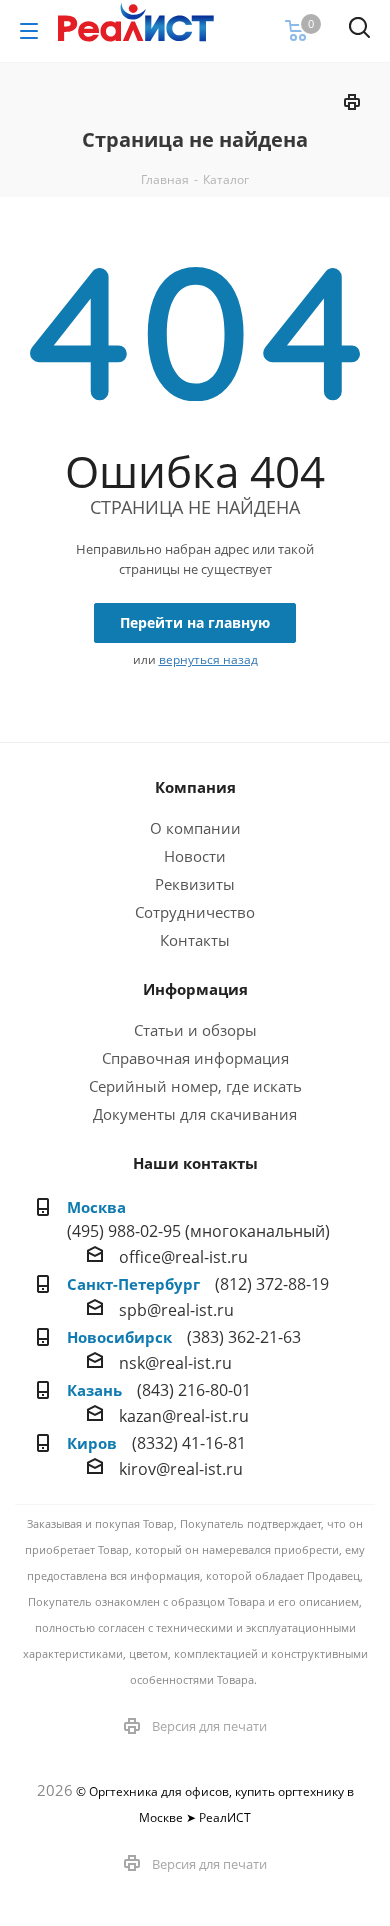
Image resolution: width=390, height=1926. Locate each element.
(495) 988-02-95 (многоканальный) (198, 1231)
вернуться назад (208, 659)
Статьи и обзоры (195, 1030)
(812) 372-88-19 (272, 1284)
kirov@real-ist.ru (181, 1469)
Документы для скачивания (195, 1114)
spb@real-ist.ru (176, 1310)
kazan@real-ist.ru (184, 1416)
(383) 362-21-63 (244, 1337)
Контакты (195, 940)
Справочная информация (195, 1058)
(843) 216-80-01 (194, 1390)
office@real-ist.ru (183, 1257)
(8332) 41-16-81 (189, 1443)
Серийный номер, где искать (195, 1086)
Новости (195, 856)
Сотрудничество (195, 912)
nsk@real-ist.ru (175, 1363)
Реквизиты (195, 884)
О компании (195, 828)
